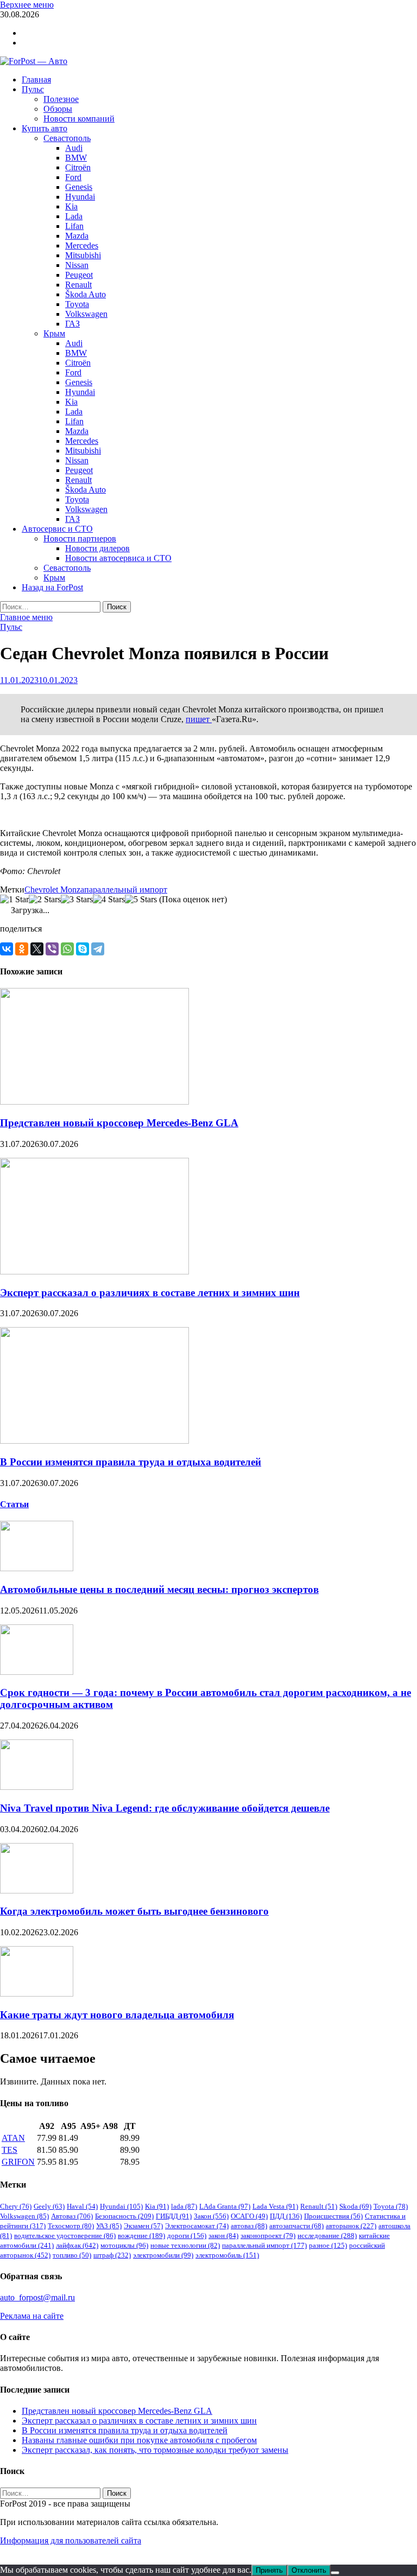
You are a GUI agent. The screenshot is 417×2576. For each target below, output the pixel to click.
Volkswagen (86, 314)
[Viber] (52, 949)
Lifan (74, 226)
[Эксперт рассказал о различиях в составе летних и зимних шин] (94, 1271)
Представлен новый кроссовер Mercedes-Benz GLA (119, 1123)
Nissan (77, 265)
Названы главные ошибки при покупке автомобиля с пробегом (139, 2440)
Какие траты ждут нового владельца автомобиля (117, 2015)
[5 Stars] (141, 900)
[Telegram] (98, 949)
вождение (141, 2236)
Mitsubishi (83, 255)
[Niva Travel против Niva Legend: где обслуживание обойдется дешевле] (37, 1787)
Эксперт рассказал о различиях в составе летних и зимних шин (150, 1293)
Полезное (61, 99)
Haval (82, 2206)
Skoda (355, 2206)
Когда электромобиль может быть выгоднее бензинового (134, 1911)
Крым (54, 333)
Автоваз (72, 2216)
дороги (187, 2236)
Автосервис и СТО (57, 529)
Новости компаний (79, 119)
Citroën (78, 167)
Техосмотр (71, 2226)
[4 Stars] (109, 900)
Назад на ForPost (52, 587)
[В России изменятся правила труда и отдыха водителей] (94, 1441)
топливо (72, 2255)
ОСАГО (249, 2216)
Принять (269, 2570)
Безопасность (124, 2216)
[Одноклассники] (22, 949)
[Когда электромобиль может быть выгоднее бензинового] (37, 1890)
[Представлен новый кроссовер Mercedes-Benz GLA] (94, 1102)
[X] (37, 949)
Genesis (79, 187)
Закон (211, 2216)
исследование (327, 2236)
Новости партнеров (80, 538)
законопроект (268, 2236)
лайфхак (77, 2245)
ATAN (13, 2138)
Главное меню (26, 617)
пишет (199, 719)
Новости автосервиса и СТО (118, 558)
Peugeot (79, 275)
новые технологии (185, 2245)
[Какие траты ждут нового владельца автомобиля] (37, 1994)
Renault (78, 285)
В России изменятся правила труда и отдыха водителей (131, 1462)
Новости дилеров (97, 548)
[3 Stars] (77, 900)
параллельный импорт (126, 890)
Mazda (77, 236)
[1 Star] (14, 900)
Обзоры (58, 109)
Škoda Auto (86, 294)
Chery (16, 2206)
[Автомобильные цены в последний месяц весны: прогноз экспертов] (37, 1568)
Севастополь (67, 138)
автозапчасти (296, 2226)
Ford (73, 177)
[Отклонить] (335, 2573)
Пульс (33, 89)
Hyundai (80, 197)
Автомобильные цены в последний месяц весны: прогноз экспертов (159, 1589)
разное (328, 2245)
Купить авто (45, 128)
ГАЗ (72, 324)
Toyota (77, 304)
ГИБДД (174, 2216)
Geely (49, 2206)
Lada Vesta (275, 2206)
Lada (74, 216)
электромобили (163, 2255)
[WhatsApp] (67, 949)
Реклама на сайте (32, 2316)
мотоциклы (124, 2245)
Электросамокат (197, 2226)
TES (10, 2150)
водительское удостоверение (65, 2236)
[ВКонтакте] (7, 949)
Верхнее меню (27, 5)
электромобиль (227, 2255)
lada (184, 2206)
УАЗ (109, 2226)
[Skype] (83, 949)
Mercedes (82, 246)
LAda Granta (225, 2206)
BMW (76, 158)
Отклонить (309, 2570)
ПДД (286, 2216)
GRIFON (18, 2162)
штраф (112, 2255)
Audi (74, 148)
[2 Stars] (45, 900)
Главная (36, 79)
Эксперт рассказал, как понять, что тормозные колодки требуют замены (155, 2450)
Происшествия (333, 2216)
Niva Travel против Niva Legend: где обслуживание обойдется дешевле (165, 1808)
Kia (71, 206)
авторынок (351, 2226)
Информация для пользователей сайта (71, 2540)
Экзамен (143, 2226)
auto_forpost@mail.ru (37, 2297)
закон (223, 2236)
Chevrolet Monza (54, 890)
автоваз (249, 2226)
